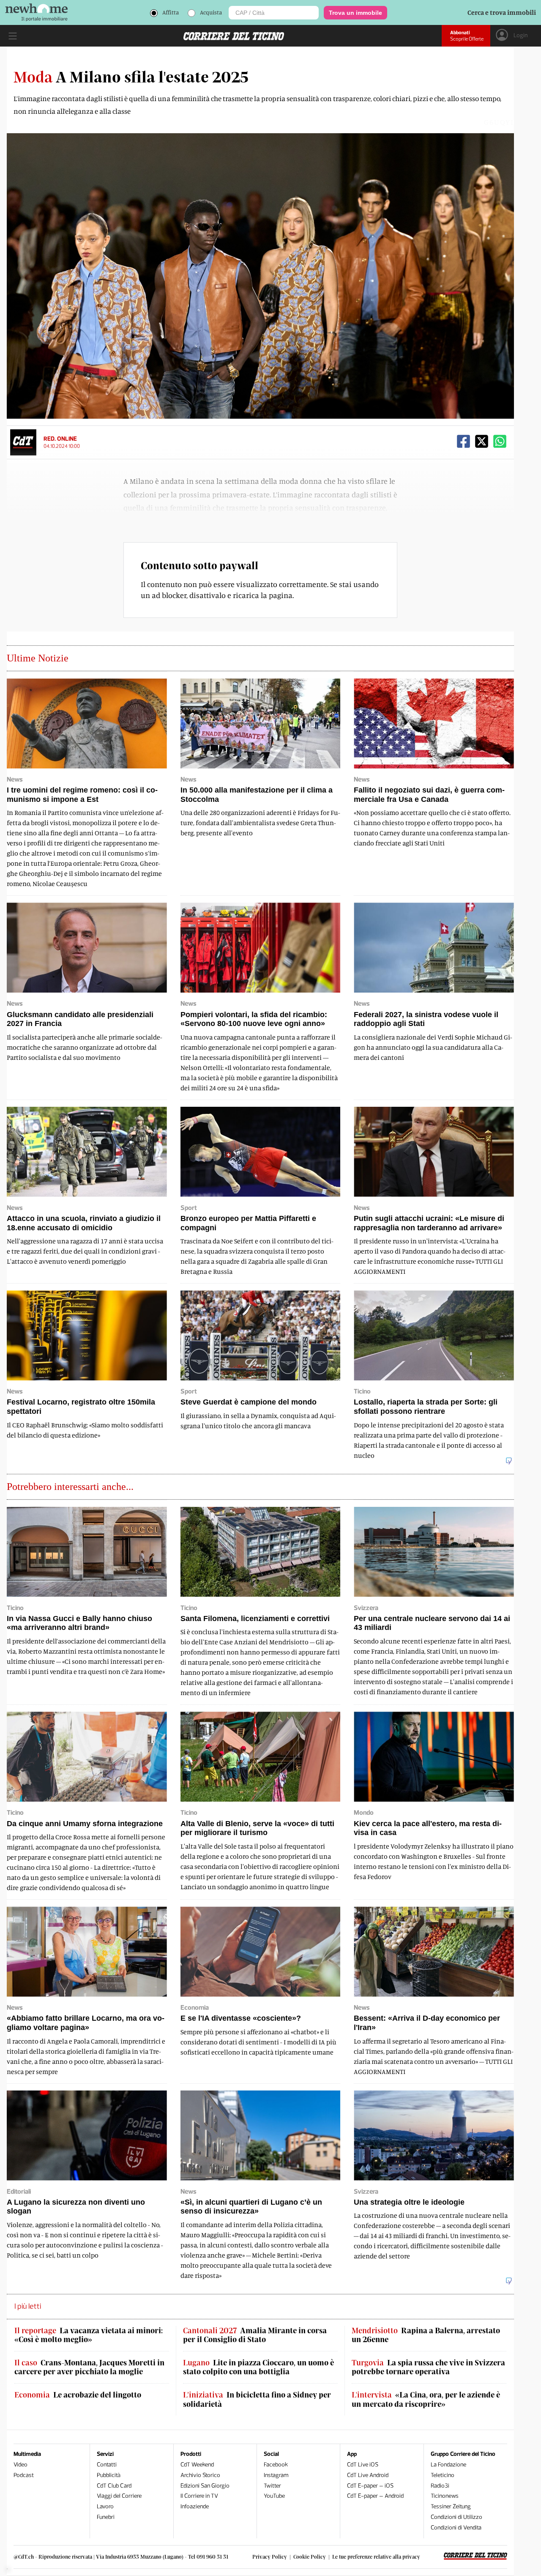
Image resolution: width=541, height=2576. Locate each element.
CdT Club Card (114, 2486)
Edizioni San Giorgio (205, 2486)
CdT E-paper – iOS (370, 2486)
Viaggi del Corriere (119, 2496)
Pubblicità (109, 2475)
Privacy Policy (270, 2557)
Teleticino (443, 2475)
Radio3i (440, 2486)
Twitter (272, 2486)
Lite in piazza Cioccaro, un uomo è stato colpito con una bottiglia (258, 2367)
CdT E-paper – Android (375, 2496)
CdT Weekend (197, 2465)
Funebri (106, 2517)
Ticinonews (445, 2496)
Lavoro (105, 2506)
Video (20, 2465)
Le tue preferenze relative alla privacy (376, 2557)
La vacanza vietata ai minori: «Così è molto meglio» (89, 2335)
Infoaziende (195, 2506)
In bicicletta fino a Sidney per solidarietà (257, 2399)
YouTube (274, 2496)
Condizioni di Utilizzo (456, 2517)
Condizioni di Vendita (456, 2528)
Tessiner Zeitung (451, 2506)
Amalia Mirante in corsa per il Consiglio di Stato (255, 2335)
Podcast (24, 2475)
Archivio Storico (200, 2475)
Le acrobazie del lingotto (78, 2395)
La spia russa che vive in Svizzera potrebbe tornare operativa (428, 2367)
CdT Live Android (368, 2475)
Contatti (107, 2465)
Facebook (276, 2465)
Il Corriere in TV (199, 2496)
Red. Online (60, 439)
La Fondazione (448, 2465)
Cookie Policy (310, 2557)
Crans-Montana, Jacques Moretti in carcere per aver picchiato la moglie (89, 2367)
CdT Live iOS (363, 2465)
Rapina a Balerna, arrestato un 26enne (426, 2335)
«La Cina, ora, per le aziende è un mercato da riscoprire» (426, 2399)
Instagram (276, 2475)
